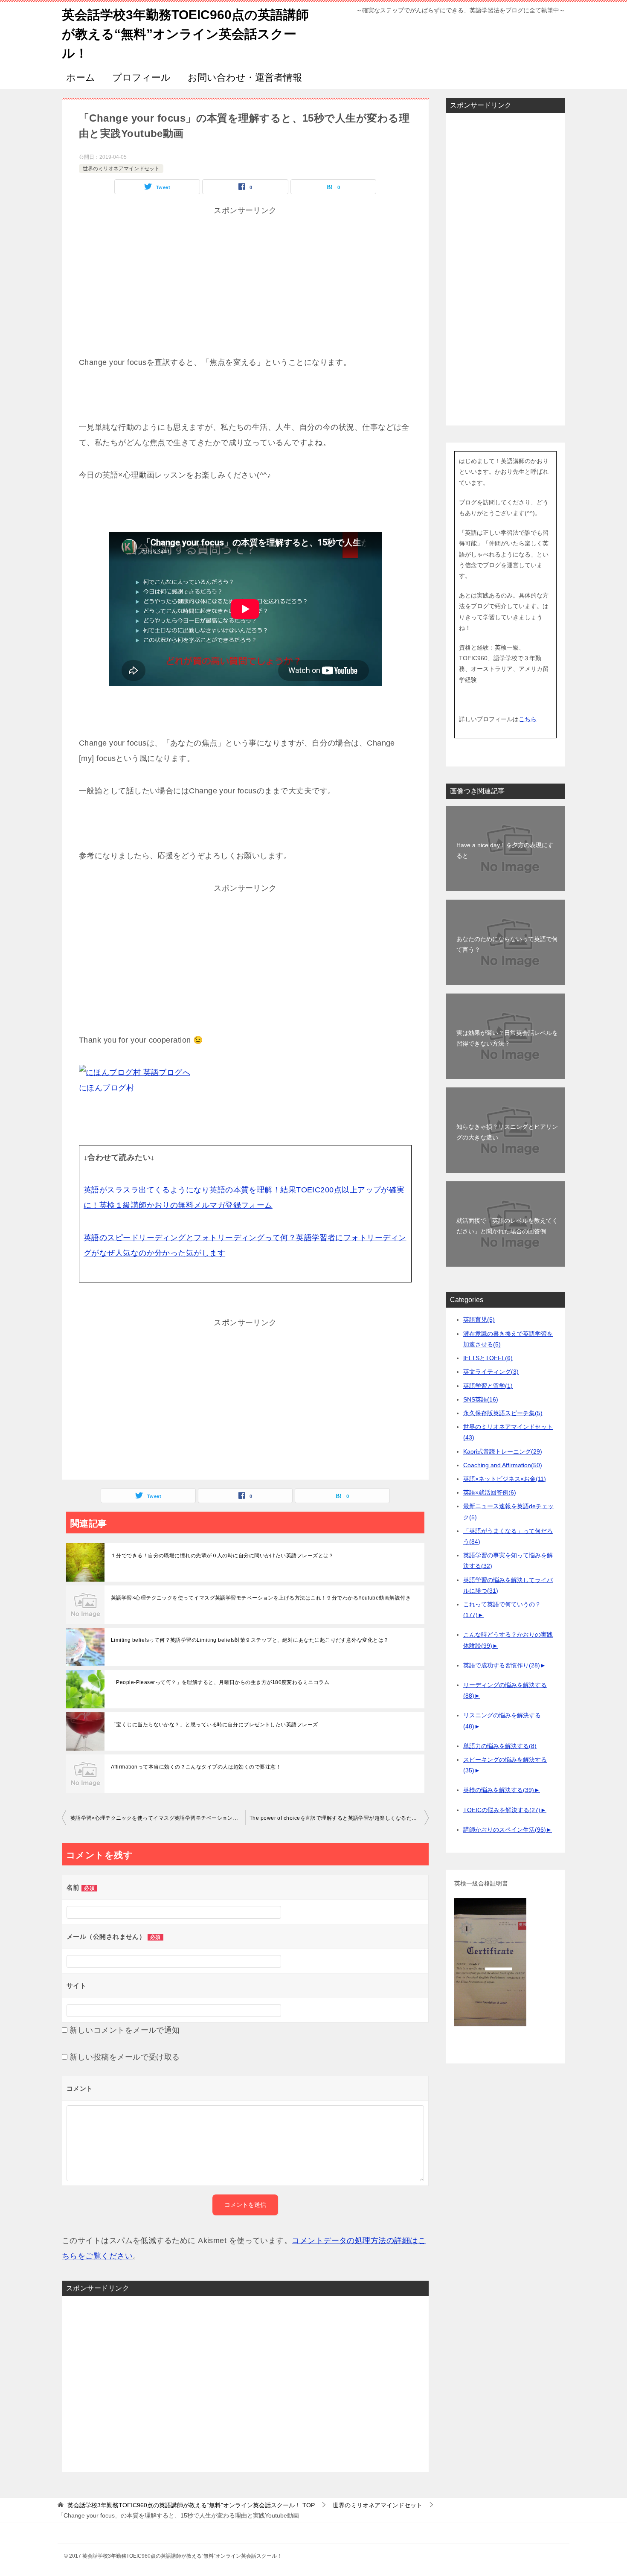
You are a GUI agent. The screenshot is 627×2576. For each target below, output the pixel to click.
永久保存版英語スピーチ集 (503, 1413)
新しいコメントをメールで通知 (125, 2030)
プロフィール (141, 77)
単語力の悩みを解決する (500, 1746)
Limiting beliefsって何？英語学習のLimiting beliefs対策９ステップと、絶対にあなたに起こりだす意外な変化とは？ (250, 1640)
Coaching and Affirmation (503, 1465)
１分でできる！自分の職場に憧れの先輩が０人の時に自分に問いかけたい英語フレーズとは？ (222, 1556)
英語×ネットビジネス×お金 (505, 1479)
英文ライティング (491, 1372)
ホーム (81, 77)
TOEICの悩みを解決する (502, 1810)
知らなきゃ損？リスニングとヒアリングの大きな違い (507, 1132)
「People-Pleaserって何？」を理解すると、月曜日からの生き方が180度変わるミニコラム (220, 1682)
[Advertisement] (245, 295)
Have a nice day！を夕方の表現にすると (505, 850)
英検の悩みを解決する (499, 1790)
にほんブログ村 (106, 1088)
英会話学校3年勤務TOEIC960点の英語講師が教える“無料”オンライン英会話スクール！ (185, 34)
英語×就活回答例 (490, 1492)
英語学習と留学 (488, 1386)
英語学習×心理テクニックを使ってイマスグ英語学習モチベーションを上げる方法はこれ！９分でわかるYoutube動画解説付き (261, 1598)
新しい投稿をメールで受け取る (125, 2057)
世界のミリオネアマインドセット (121, 169)
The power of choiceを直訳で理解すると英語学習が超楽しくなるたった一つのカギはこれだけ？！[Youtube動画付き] (339, 1818)
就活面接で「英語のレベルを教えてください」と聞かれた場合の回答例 (507, 1226)
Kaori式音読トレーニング (503, 1451)
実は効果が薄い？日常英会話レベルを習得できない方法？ (507, 1038)
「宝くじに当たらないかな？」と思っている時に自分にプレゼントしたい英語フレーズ (215, 1725)
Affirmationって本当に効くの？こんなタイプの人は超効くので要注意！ (196, 1767)
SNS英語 (481, 1399)
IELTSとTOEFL (488, 1358)
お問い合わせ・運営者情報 (245, 77)
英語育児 (479, 1320)
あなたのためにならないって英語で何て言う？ (507, 944)
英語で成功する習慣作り (502, 1665)
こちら (528, 719)
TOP (191, 2505)
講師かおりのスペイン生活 (505, 1830)
